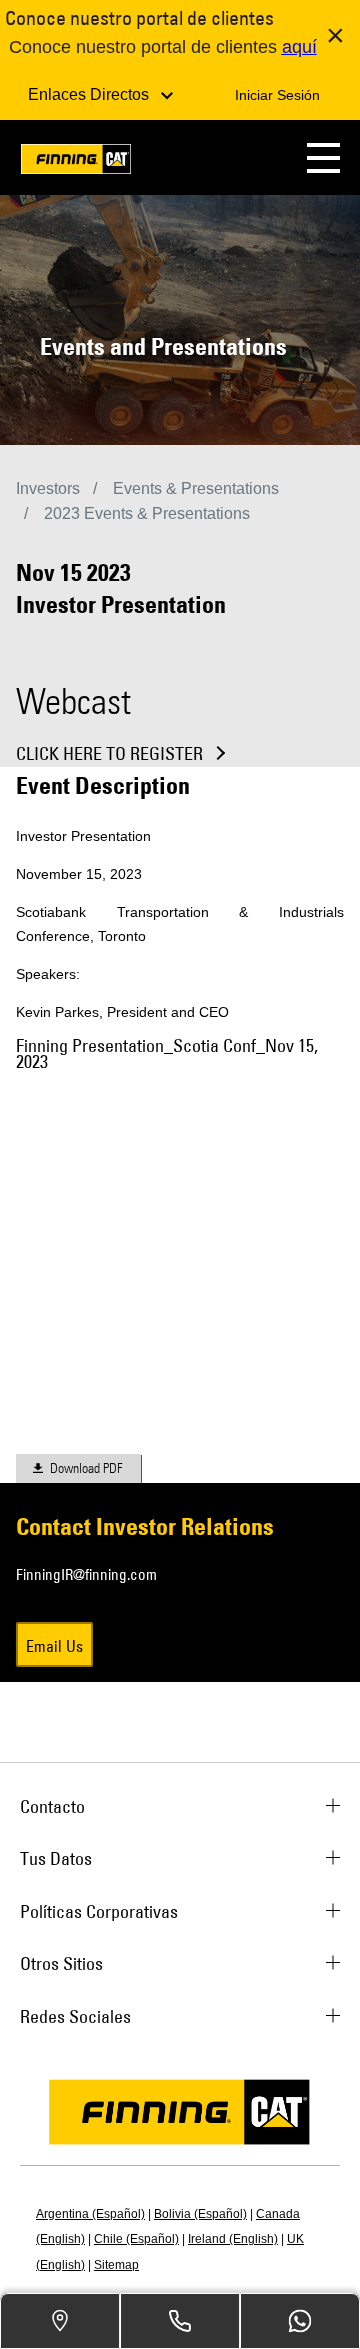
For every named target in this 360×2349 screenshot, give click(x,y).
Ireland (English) (233, 2239)
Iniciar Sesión (277, 95)
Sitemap (116, 2265)
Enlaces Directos (90, 94)
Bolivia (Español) (200, 2214)
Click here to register (109, 754)
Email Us (54, 1646)
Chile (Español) (136, 2239)
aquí (299, 47)
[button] (323, 157)
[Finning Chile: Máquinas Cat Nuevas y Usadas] (76, 162)
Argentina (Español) (90, 2214)
